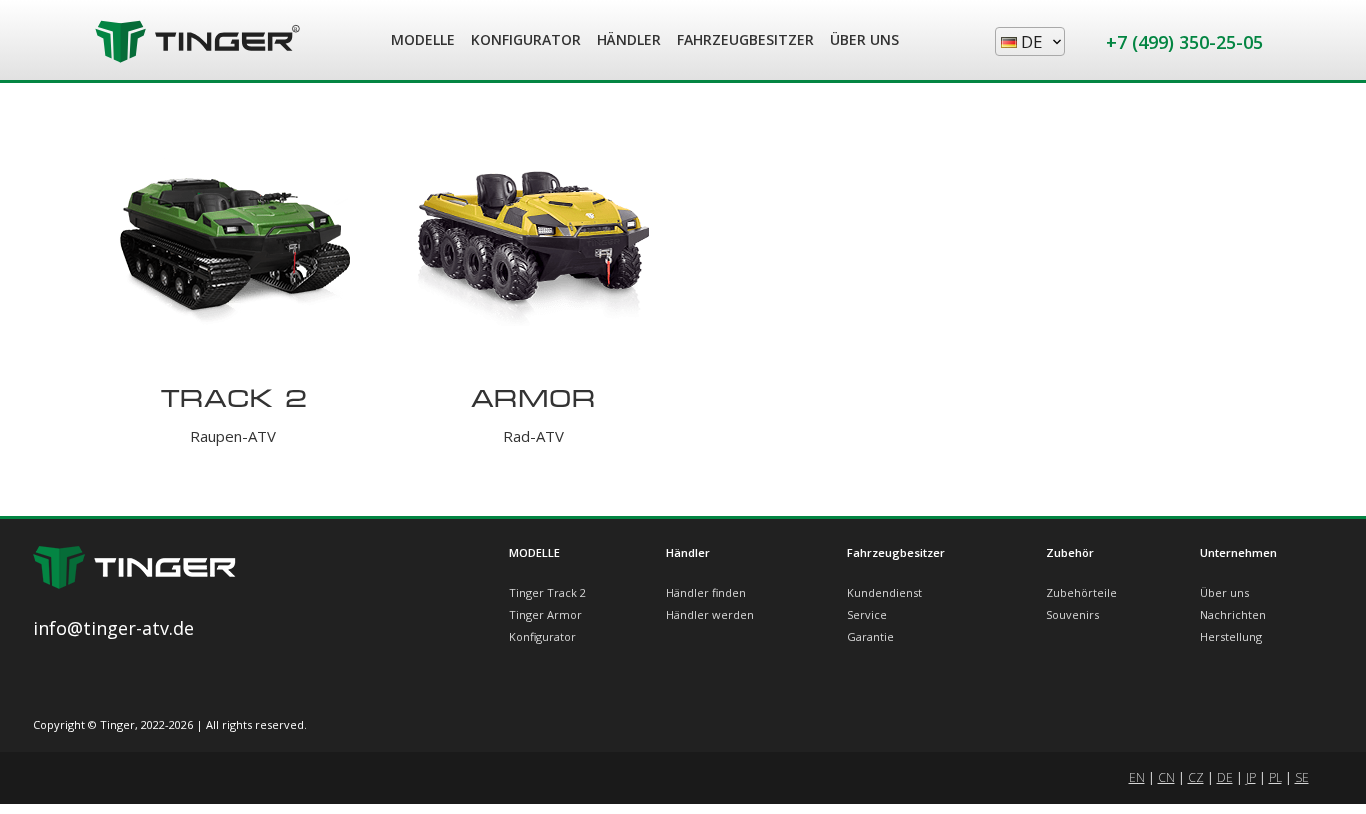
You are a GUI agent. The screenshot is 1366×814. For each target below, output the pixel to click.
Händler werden (710, 615)
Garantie (870, 637)
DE (1225, 777)
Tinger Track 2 (547, 593)
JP (1251, 777)
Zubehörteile (1081, 593)
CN (1166, 777)
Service (867, 615)
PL (1275, 777)
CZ (1196, 777)
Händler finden (706, 593)
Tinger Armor (545, 615)
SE (1302, 777)
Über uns (1224, 593)
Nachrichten (1233, 615)
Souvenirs (1072, 615)
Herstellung (1231, 637)
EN (1137, 777)
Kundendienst (884, 593)
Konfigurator (542, 637)
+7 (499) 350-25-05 (1184, 42)
